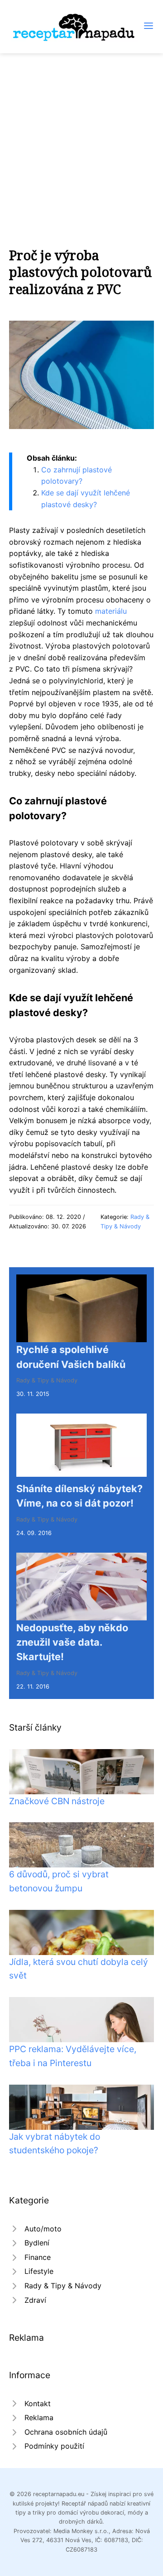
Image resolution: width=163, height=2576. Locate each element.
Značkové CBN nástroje (57, 1801)
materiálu (111, 611)
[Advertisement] (81, 139)
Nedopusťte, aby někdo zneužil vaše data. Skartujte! (72, 1642)
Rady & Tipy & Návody (47, 1380)
